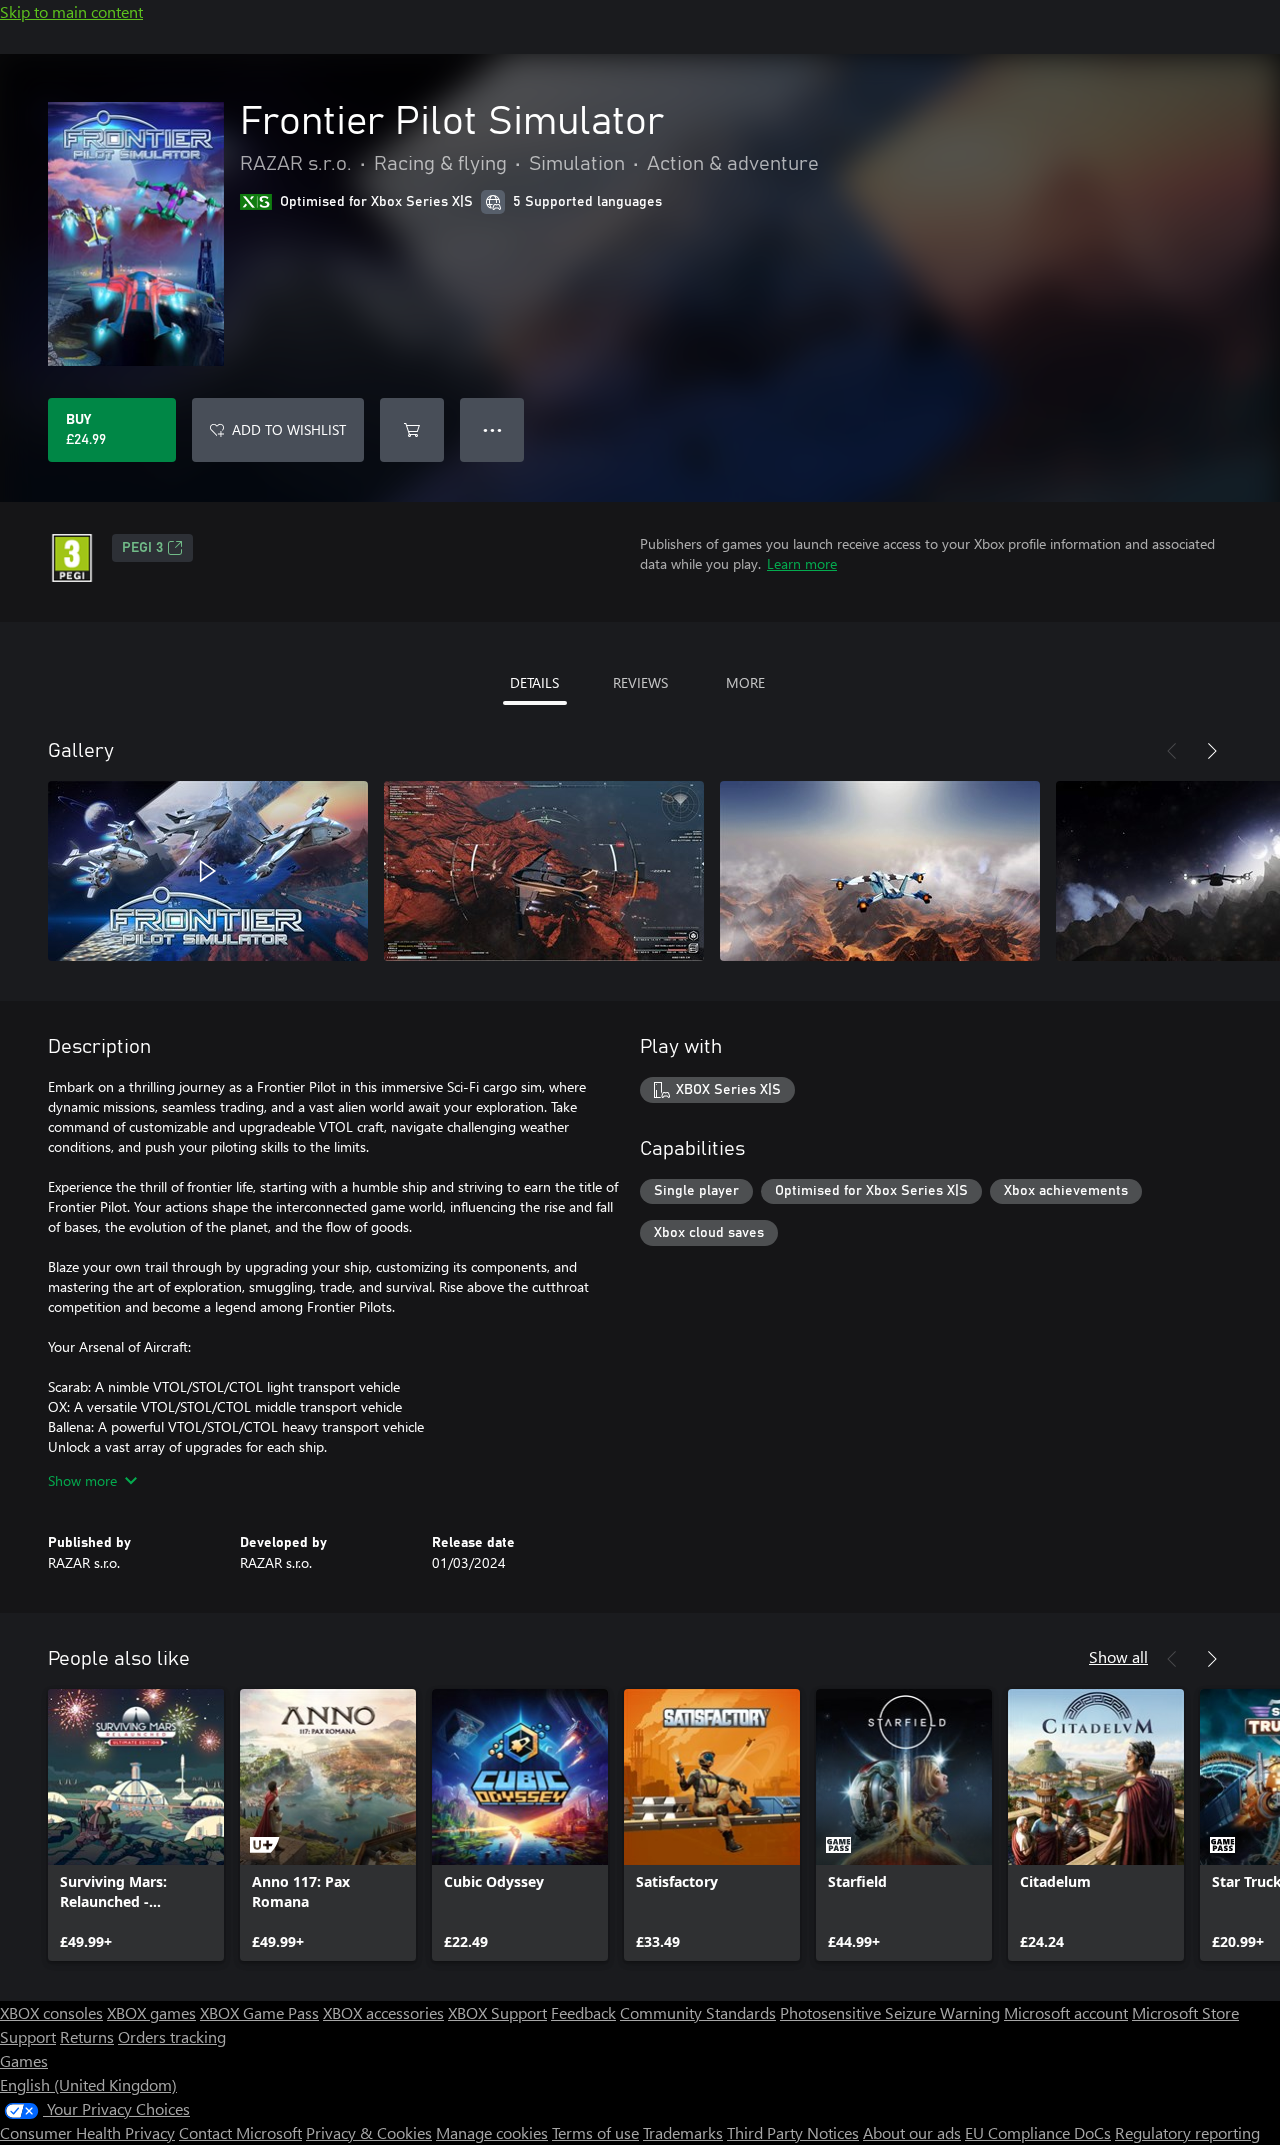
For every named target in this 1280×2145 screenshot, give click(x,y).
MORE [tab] (745, 682)
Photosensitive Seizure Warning (890, 2012)
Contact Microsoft (240, 2132)
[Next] (1212, 751)
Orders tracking (172, 2036)
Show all (1118, 1656)
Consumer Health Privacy (87, 2132)
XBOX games (151, 2012)
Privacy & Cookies (369, 2132)
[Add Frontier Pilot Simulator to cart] (412, 430)
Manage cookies (492, 2132)
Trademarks (683, 2132)
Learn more (802, 563)
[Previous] (1172, 751)
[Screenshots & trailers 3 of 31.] (880, 871)
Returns (87, 2036)
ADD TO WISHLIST (289, 429)
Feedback (583, 2012)
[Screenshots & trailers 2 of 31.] (544, 871)
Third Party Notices (793, 2132)
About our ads (912, 2132)
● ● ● (492, 429)
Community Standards (698, 2012)
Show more (82, 1480)
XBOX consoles (51, 2012)
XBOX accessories (383, 2012)
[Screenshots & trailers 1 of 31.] (208, 871)
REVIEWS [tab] (640, 682)
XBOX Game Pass (259, 2012)
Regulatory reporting (1187, 2132)
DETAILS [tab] (534, 682)
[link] (136, 1825)
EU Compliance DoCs (1038, 2132)
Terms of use (595, 2132)
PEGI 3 (142, 548)
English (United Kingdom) (88, 2084)
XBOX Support (497, 2012)
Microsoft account (1066, 2012)
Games (24, 2060)
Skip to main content (71, 11)
